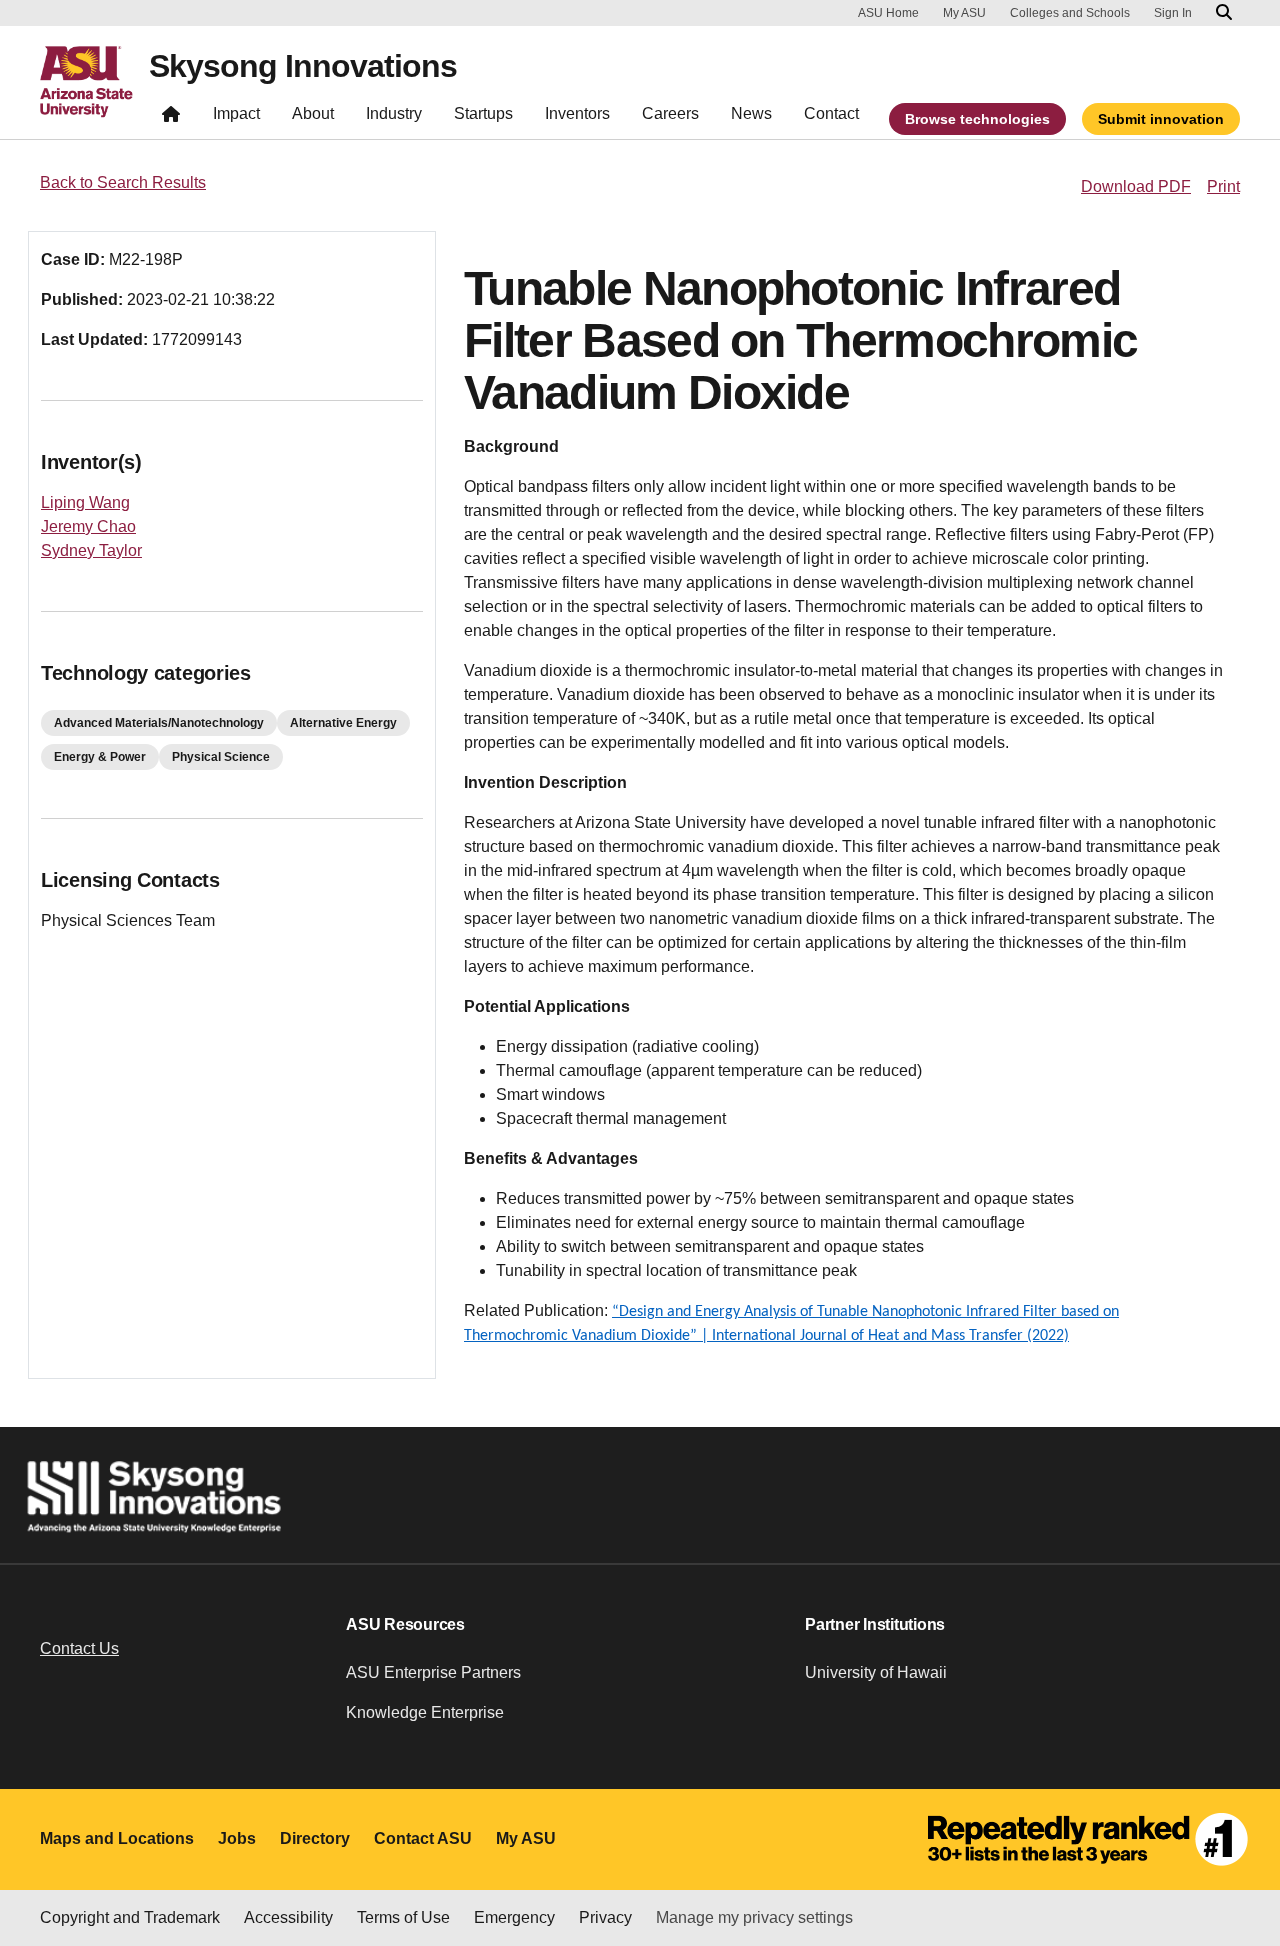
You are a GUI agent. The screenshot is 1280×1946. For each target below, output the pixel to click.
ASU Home (888, 13)
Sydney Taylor (91, 550)
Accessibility (288, 1917)
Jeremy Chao (88, 526)
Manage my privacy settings (754, 1917)
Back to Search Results (123, 182)
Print (1223, 186)
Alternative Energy (343, 723)
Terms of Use (403, 1917)
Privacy (605, 1917)
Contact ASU (423, 1838)
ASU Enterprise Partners (433, 1672)
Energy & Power (100, 757)
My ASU (964, 13)
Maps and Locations (117, 1838)
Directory (315, 1838)
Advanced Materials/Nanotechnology (159, 723)
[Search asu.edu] (1224, 13)
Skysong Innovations (303, 66)
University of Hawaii (876, 1672)
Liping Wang (85, 502)
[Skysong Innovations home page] (171, 118)
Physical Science (221, 757)
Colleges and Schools (1070, 13)
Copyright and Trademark (130, 1917)
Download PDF (1136, 186)
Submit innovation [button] (1161, 119)
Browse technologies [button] (977, 119)
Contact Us (79, 1648)
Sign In (1173, 13)
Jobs (237, 1838)
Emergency (514, 1917)
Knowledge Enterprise (425, 1712)
